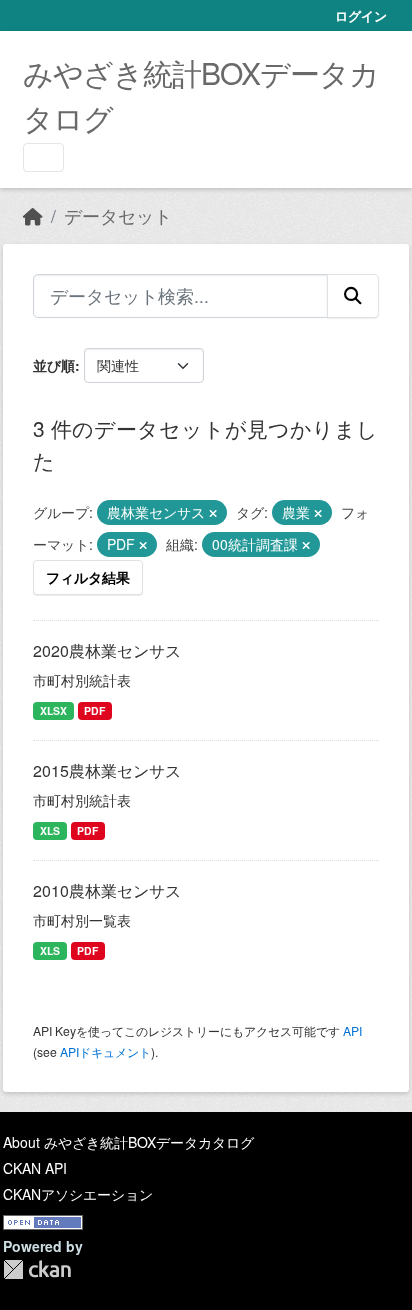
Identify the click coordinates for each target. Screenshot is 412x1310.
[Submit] (353, 296)
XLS (50, 830)
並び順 (54, 365)
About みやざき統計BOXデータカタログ (128, 1142)
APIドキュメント (105, 1051)
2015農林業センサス (107, 770)
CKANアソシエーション (78, 1194)
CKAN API (35, 1168)
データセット (118, 215)
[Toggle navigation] (43, 157)
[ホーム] (33, 215)
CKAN (37, 1269)
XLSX (53, 710)
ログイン (361, 15)
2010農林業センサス (107, 890)
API (352, 1030)
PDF (94, 710)
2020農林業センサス (107, 650)
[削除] (213, 513)
